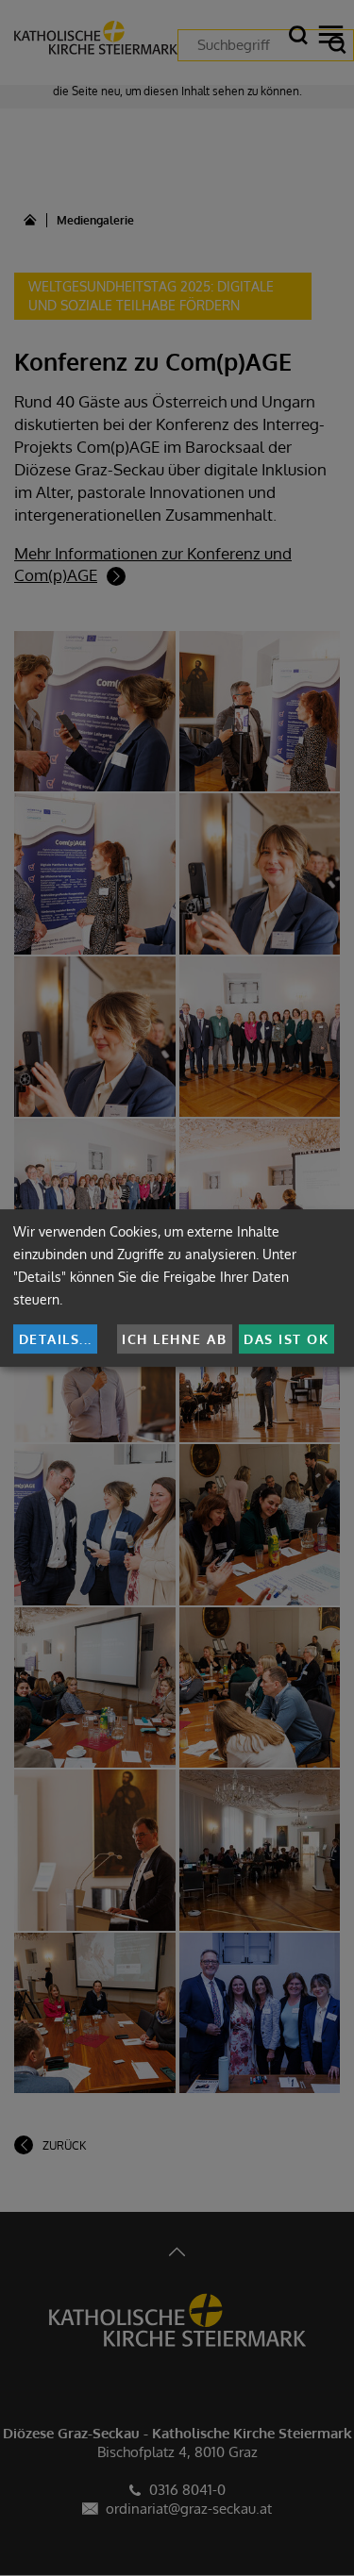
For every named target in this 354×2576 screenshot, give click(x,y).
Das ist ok (286, 1339)
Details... (56, 1339)
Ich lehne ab (174, 1339)
